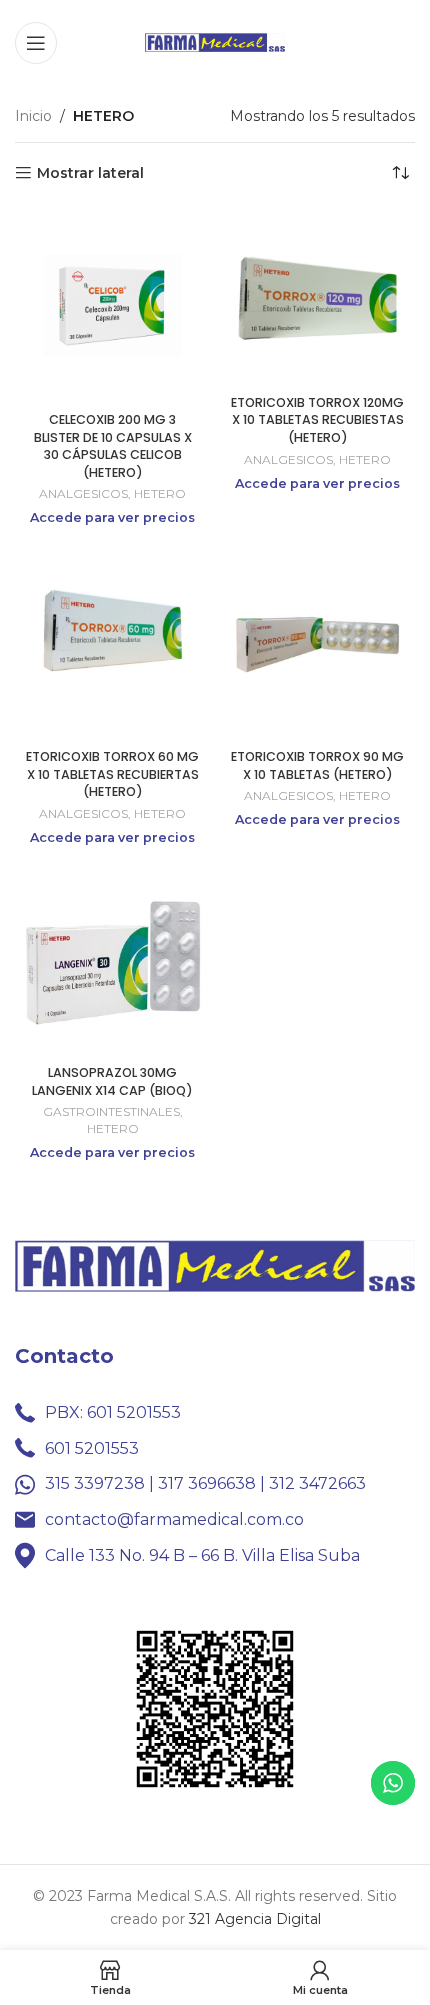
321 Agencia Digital (255, 1919)
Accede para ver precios (112, 517)
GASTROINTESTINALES (111, 1111)
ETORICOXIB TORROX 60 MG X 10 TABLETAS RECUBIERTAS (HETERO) (112, 774)
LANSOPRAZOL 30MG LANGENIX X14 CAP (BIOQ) (112, 1081)
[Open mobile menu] (36, 43)
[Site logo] (215, 41)
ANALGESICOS (83, 493)
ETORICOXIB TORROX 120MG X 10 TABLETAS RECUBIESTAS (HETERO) (317, 420)
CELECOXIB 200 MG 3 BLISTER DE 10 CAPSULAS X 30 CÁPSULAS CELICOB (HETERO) (113, 446)
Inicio (33, 116)
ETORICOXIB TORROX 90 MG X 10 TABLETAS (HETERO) (317, 765)
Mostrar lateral (90, 173)
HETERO (160, 493)
